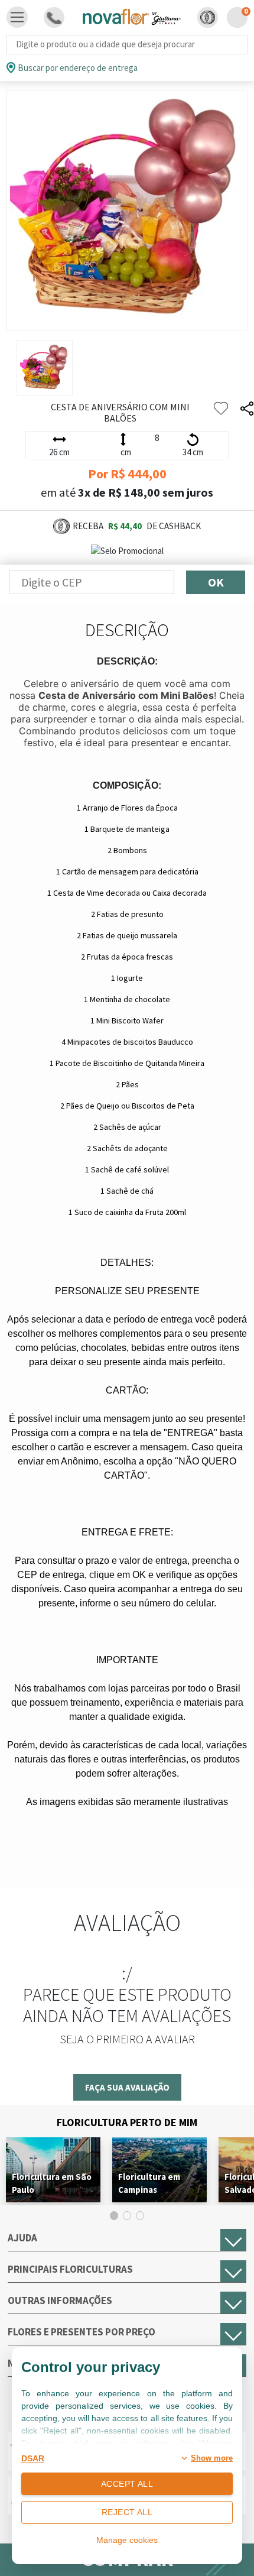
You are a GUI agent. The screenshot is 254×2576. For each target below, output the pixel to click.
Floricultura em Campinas (149, 2183)
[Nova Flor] (131, 17)
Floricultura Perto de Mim (127, 2122)
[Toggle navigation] (17, 17)
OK (216, 582)
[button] (208, 17)
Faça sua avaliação (127, 2087)
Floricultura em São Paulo (52, 2183)
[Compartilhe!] (247, 409)
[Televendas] (54, 17)
